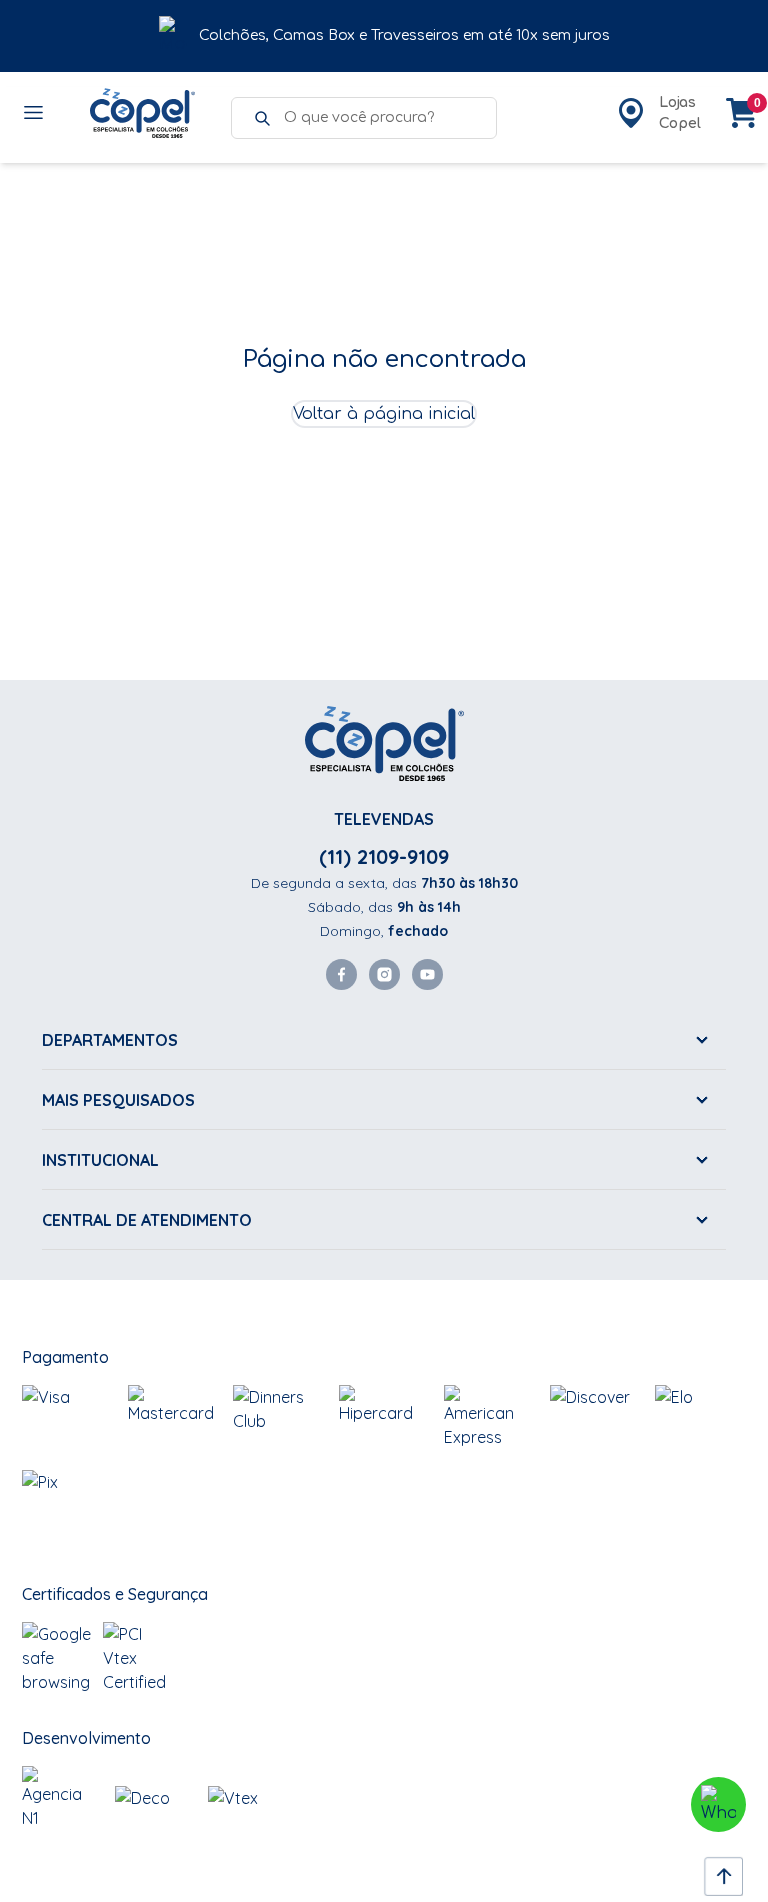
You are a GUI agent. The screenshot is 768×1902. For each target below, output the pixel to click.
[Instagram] (384, 974)
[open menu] (34, 113)
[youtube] (427, 974)
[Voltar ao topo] (718, 1871)
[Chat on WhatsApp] (718, 1804)
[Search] (262, 118)
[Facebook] (341, 974)
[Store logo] (142, 113)
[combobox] (380, 118)
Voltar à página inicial (384, 414)
